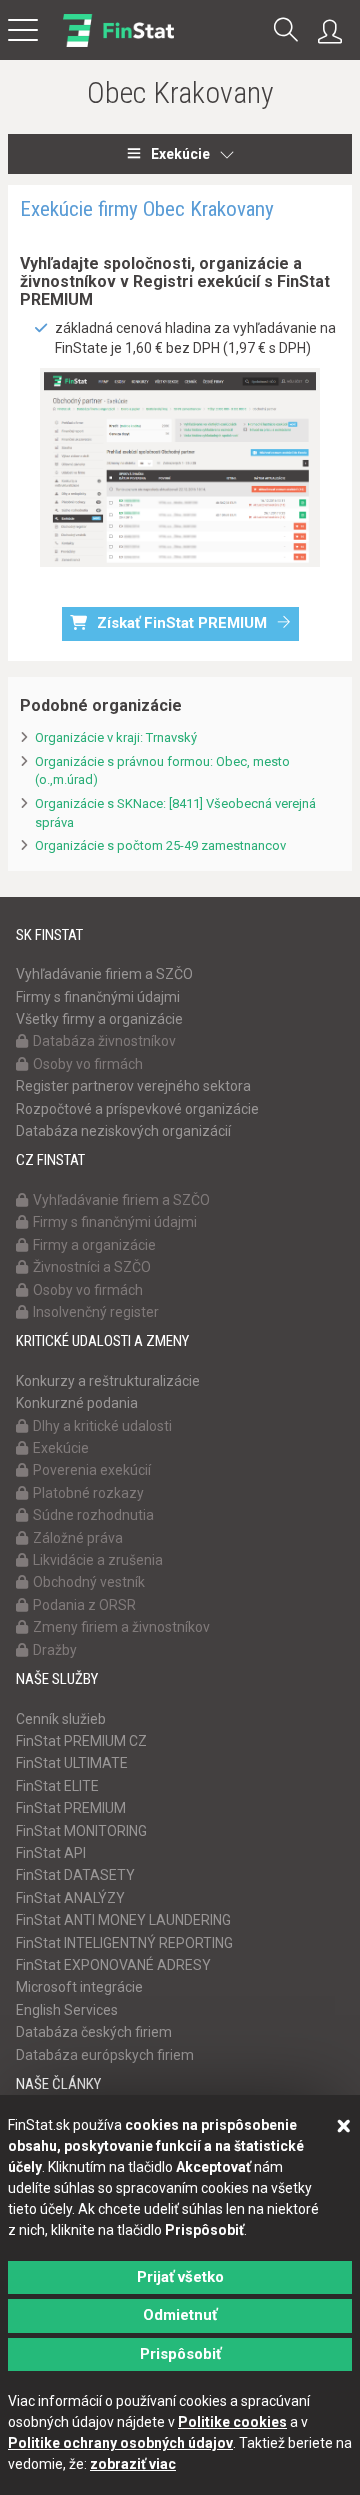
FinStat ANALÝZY (70, 1898)
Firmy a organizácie (94, 1245)
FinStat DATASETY (75, 1875)
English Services (67, 2010)
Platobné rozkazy (88, 1493)
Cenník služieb (61, 1719)
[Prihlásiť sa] (335, 32)
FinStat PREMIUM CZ (81, 1741)
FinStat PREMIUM (71, 1808)
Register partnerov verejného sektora (133, 1086)
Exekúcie (180, 154)
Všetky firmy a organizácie (99, 1019)
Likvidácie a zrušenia (98, 1560)
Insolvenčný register (96, 1312)
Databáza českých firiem (94, 2032)
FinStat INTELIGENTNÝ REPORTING (124, 1943)
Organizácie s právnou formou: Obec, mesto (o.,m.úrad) (162, 771)
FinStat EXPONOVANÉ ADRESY (113, 1965)
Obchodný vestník (89, 1582)
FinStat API (51, 1853)
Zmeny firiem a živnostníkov (121, 1627)
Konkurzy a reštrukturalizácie (108, 1381)
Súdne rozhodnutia (93, 1515)
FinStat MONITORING (81, 1831)
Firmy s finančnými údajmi (98, 997)
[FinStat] (118, 44)
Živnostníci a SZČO (92, 1267)
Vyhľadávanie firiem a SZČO (104, 974)
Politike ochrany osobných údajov (120, 2443)
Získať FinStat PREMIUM (182, 623)
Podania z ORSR (84, 1605)
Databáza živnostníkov (104, 1041)
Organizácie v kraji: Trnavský (116, 737)
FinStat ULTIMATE (72, 1763)
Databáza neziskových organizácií (123, 1131)
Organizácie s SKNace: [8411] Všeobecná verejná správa (175, 813)
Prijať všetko (180, 2277)
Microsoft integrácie (79, 1987)
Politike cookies (232, 2422)
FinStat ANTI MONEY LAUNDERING (123, 1920)
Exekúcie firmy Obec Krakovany (147, 209)
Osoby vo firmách (88, 1064)
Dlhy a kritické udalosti (102, 1426)
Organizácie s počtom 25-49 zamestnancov (160, 845)
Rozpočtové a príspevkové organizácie (137, 1109)
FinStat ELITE (57, 1786)
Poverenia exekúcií (92, 1470)
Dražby (55, 1650)
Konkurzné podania (77, 1403)
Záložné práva (78, 1538)
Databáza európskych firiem (105, 2055)
